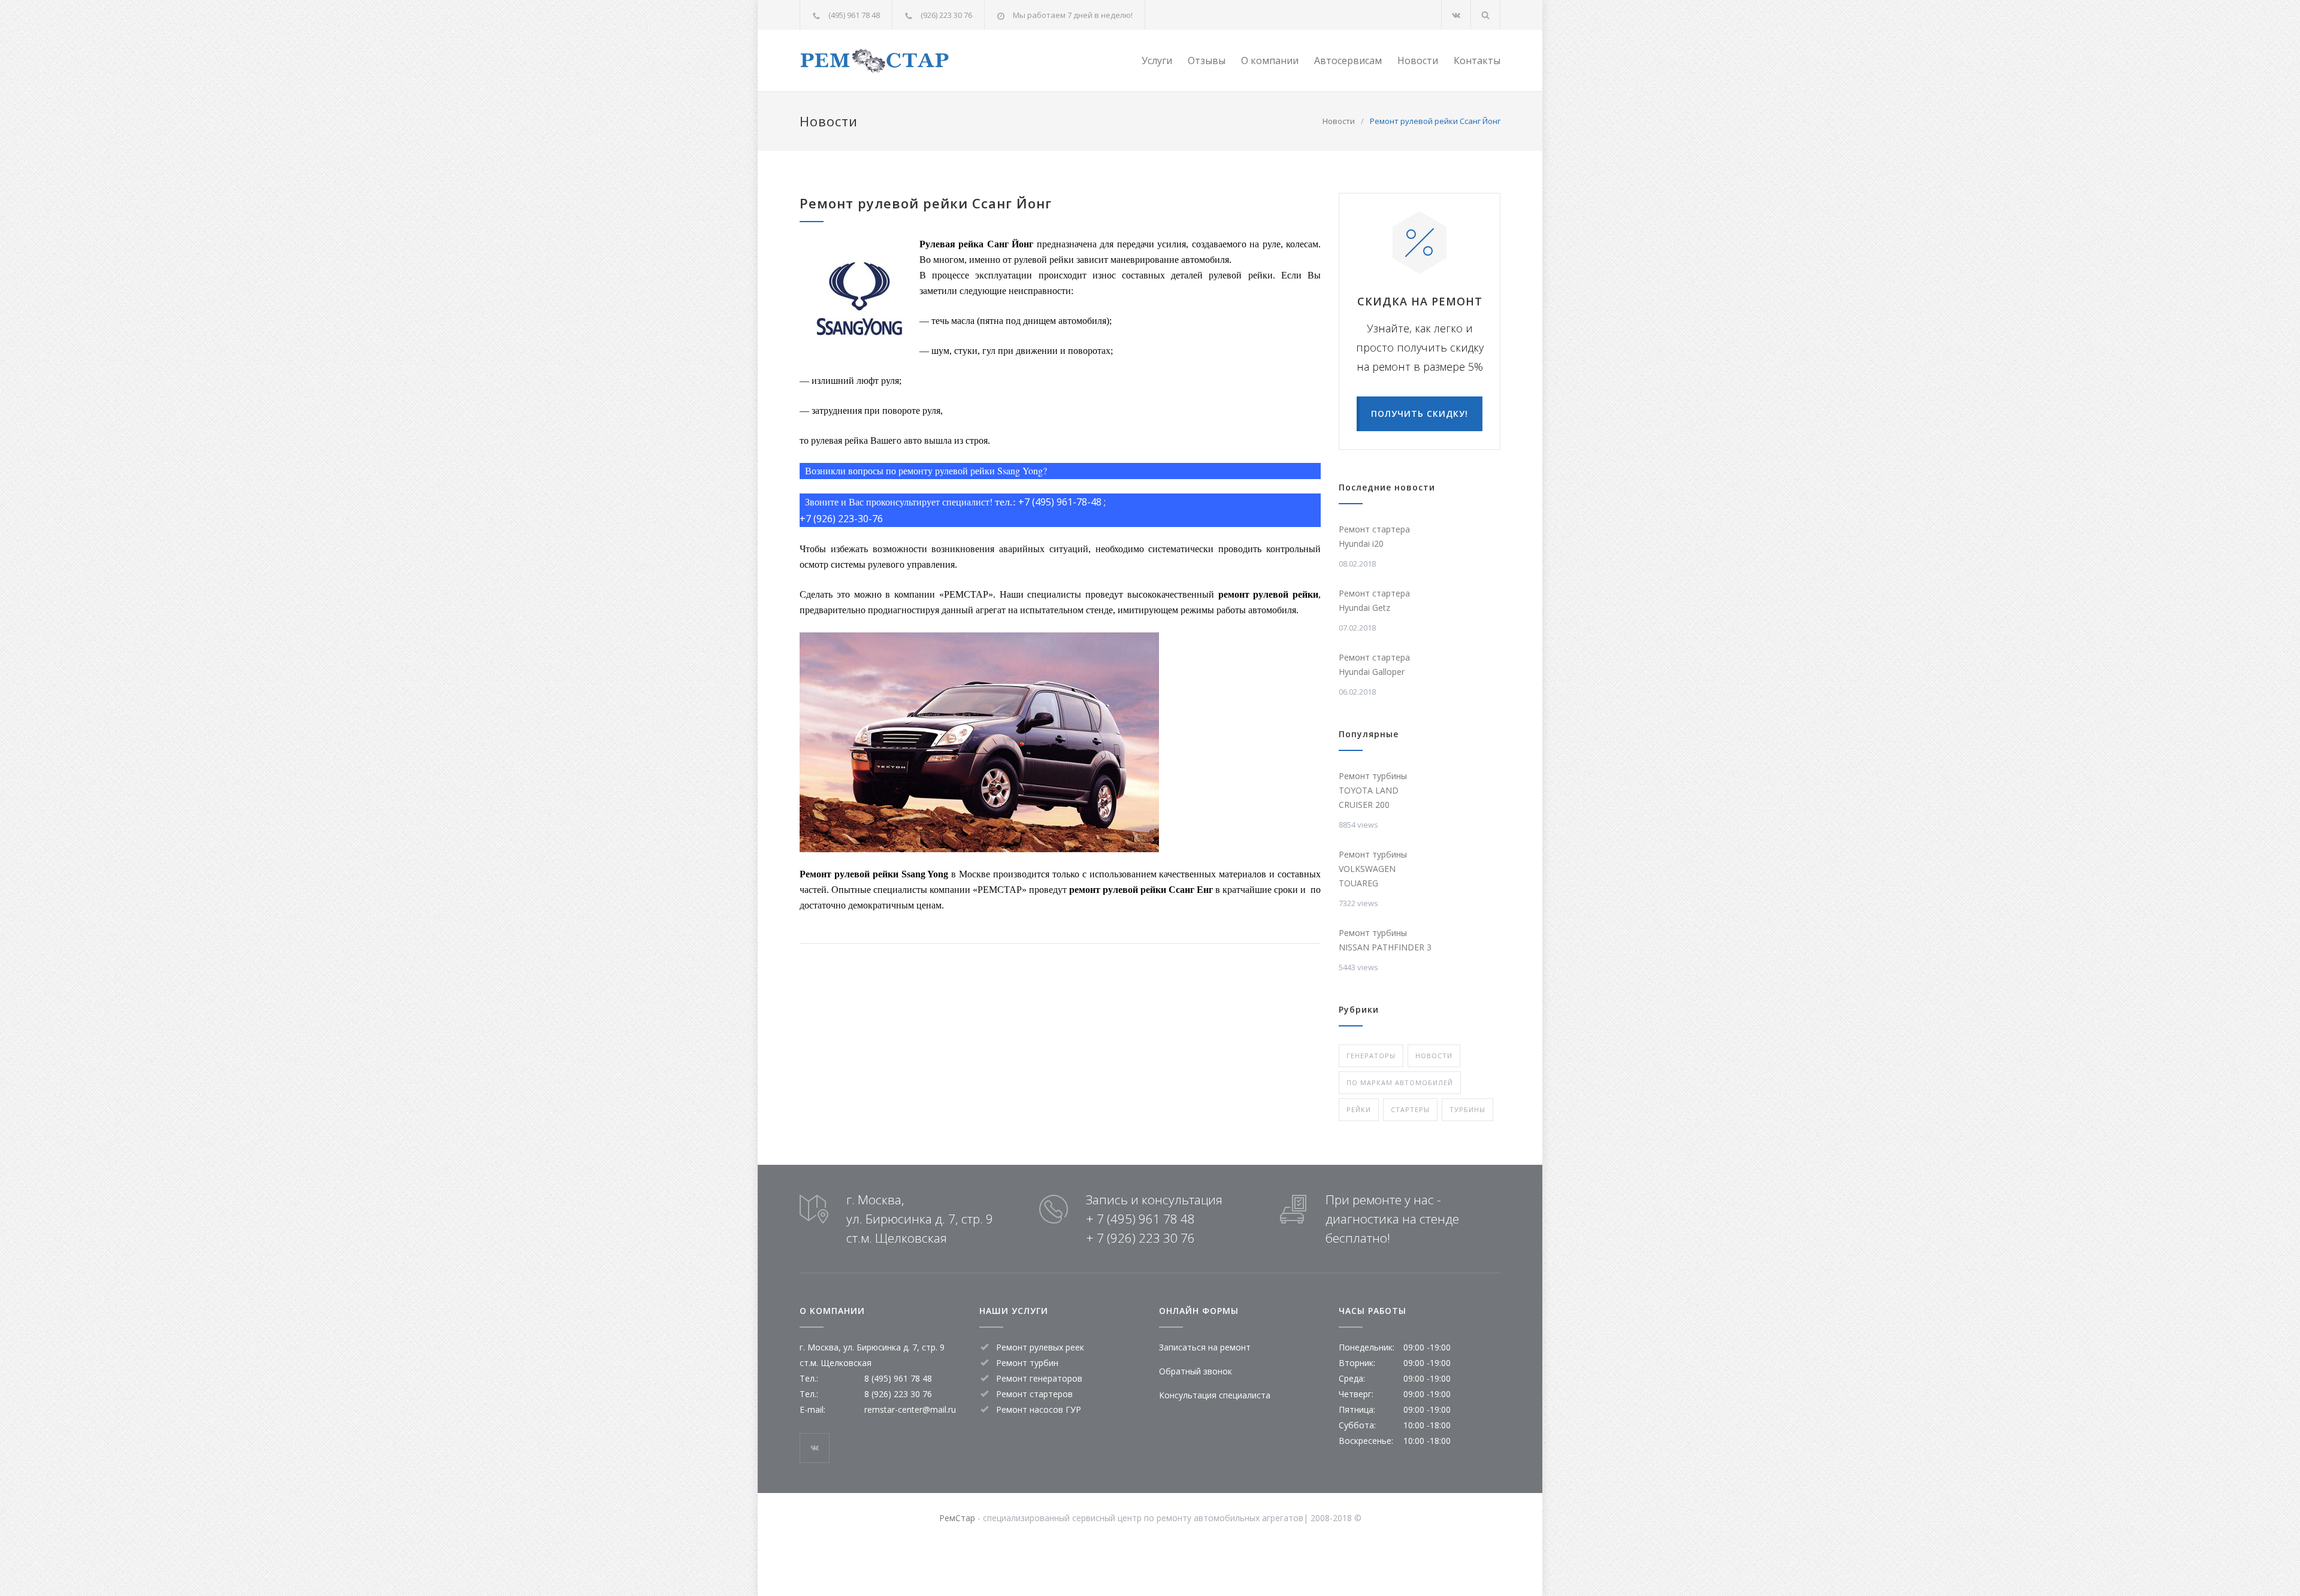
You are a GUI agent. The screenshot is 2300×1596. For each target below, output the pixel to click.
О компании (1270, 60)
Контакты (1477, 60)
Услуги (1157, 60)
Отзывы (1207, 60)
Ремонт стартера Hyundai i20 (1374, 536)
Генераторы (1371, 1056)
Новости (1418, 60)
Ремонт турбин (1027, 1363)
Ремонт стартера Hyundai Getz (1374, 600)
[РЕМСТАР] (910, 61)
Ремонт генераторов (1039, 1378)
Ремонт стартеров (1034, 1394)
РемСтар (957, 1518)
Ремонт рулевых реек (1040, 1347)
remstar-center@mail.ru (910, 1409)
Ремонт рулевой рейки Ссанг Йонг (926, 203)
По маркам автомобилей (1400, 1082)
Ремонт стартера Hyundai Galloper (1374, 664)
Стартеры (1410, 1109)
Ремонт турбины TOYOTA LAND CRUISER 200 (1373, 790)
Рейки (1359, 1109)
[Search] (1486, 15)
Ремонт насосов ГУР (1039, 1409)
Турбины (1467, 1109)
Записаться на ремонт (1205, 1347)
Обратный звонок (1196, 1371)
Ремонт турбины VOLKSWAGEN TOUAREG (1373, 869)
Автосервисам (1348, 60)
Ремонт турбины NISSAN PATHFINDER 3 (1385, 940)
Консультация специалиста (1215, 1395)
